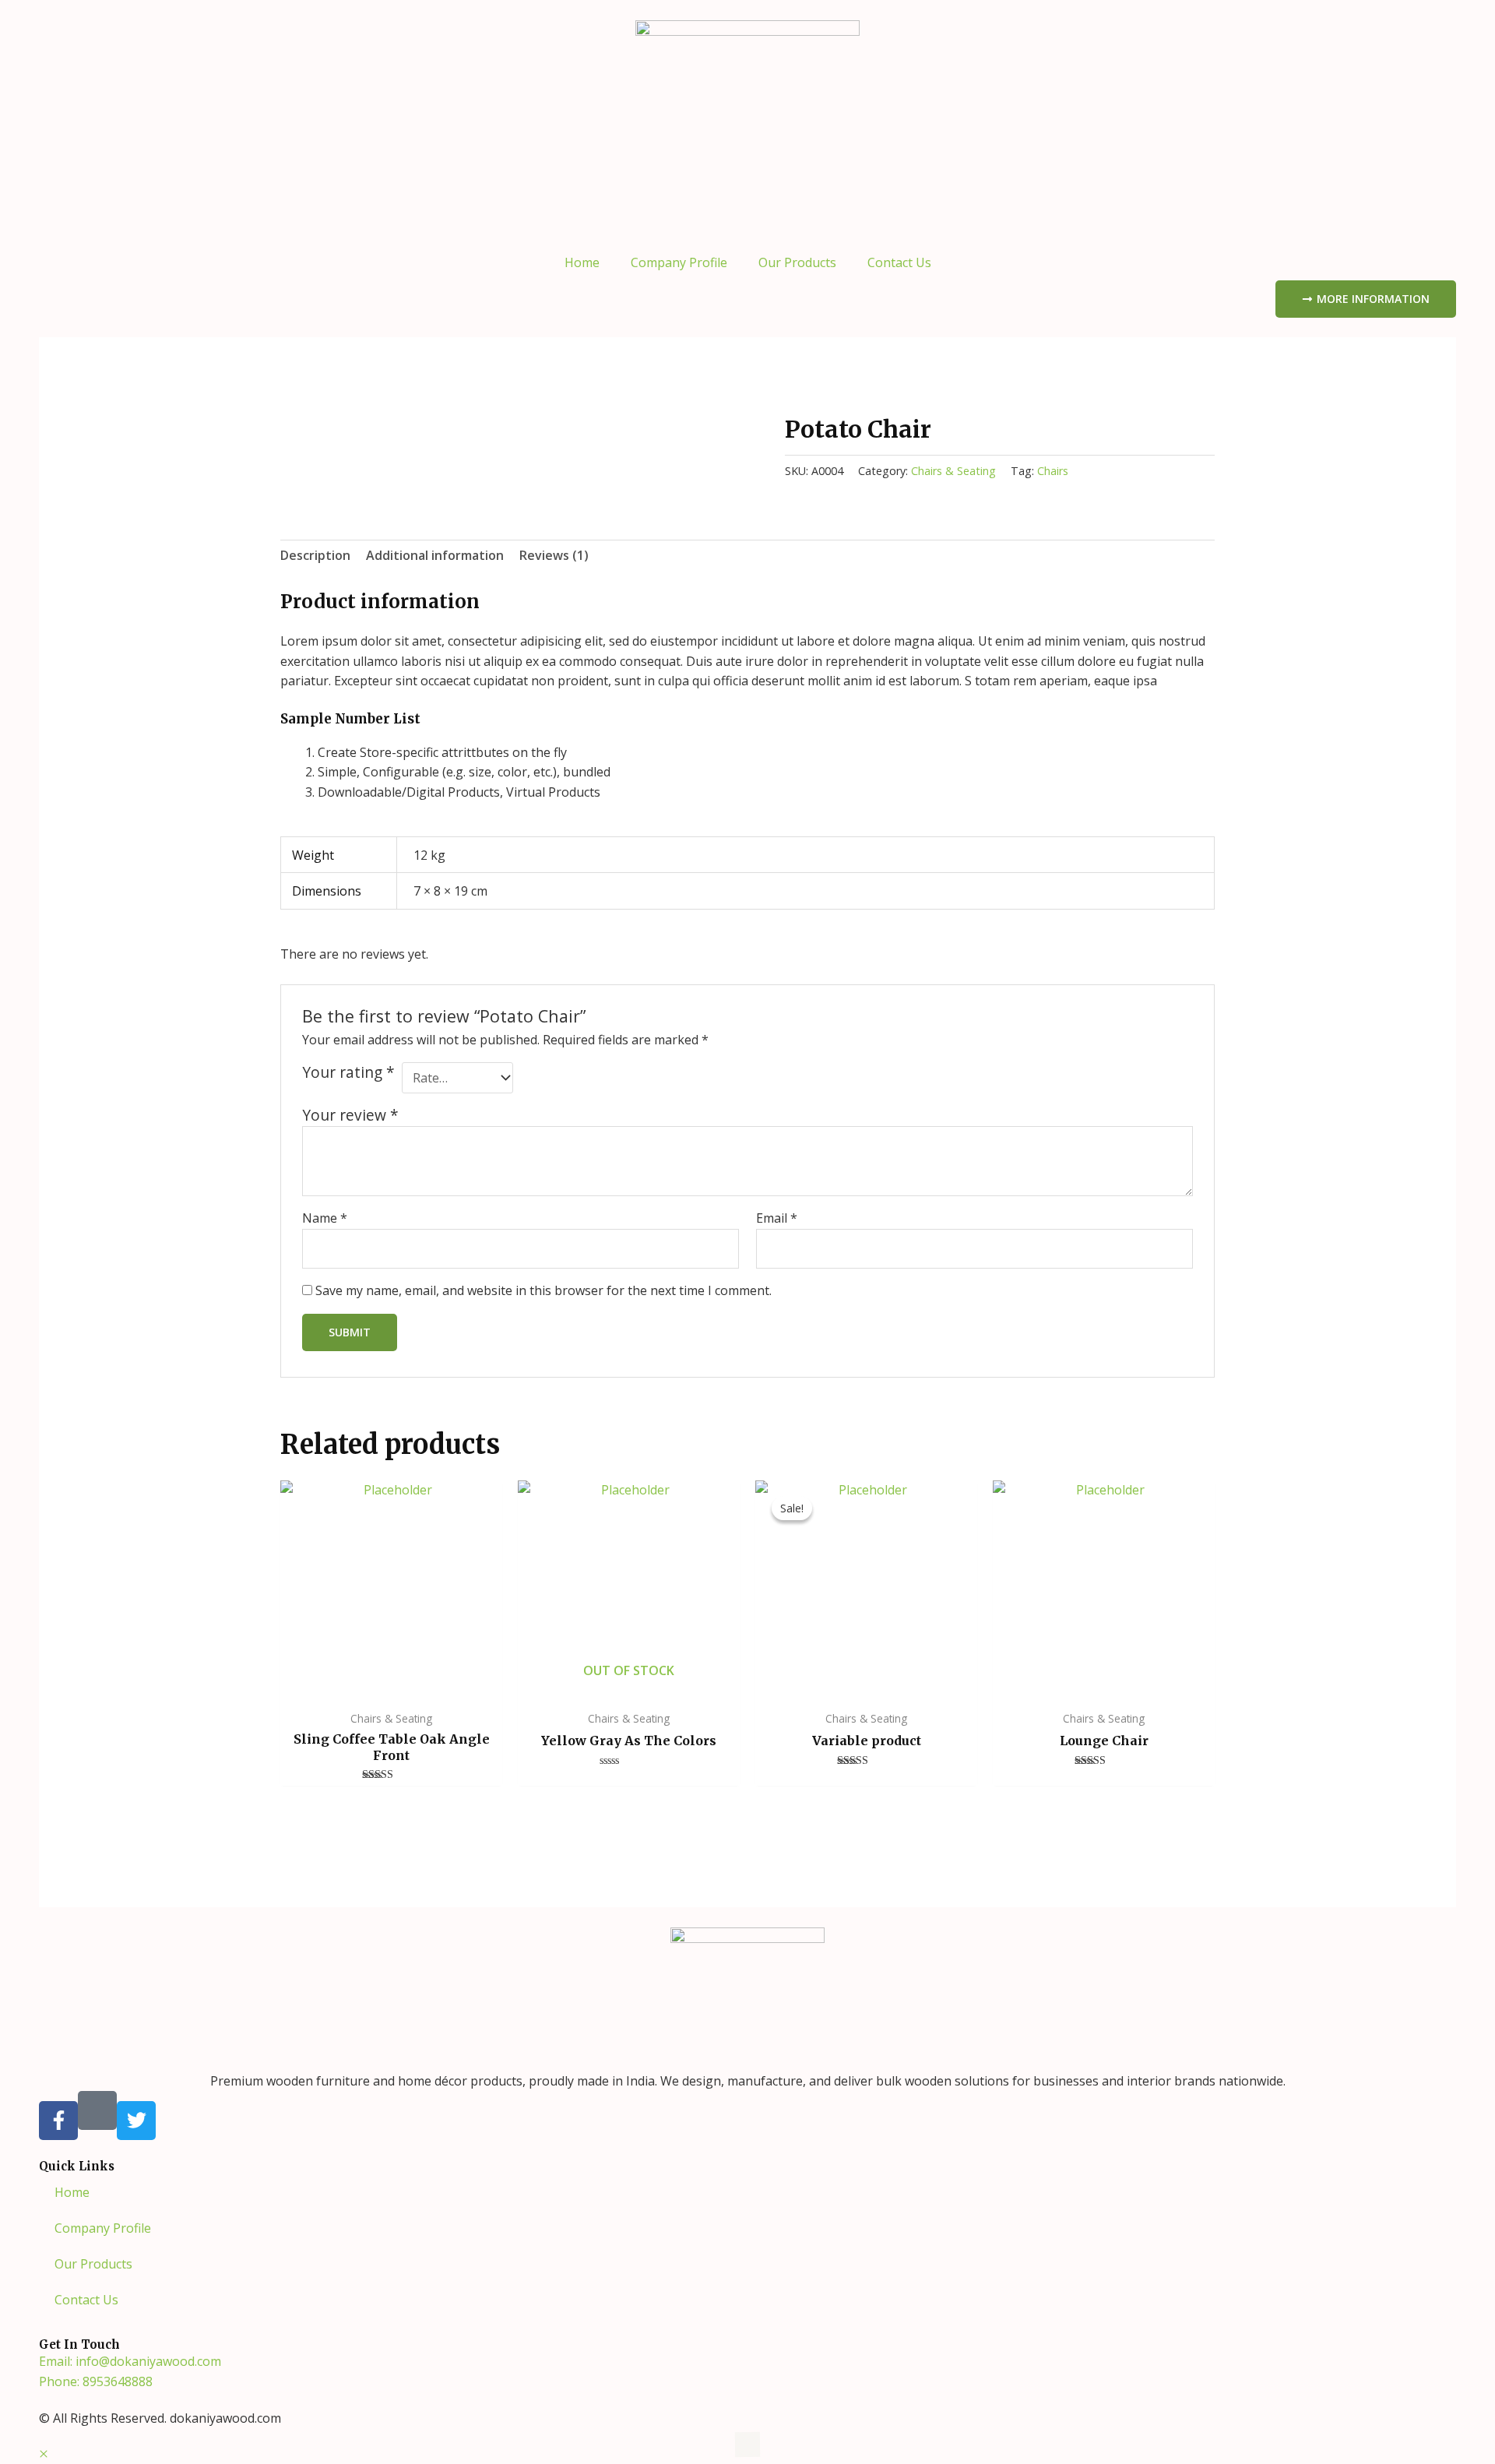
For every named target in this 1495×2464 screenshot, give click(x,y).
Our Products (797, 262)
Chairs (1053, 471)
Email (777, 1218)
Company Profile (679, 262)
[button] (44, 2454)
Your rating (348, 1072)
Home (582, 262)
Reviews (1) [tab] (554, 555)
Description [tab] (315, 555)
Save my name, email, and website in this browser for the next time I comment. (543, 1290)
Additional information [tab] (435, 555)
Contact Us (899, 262)
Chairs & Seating (953, 471)
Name (325, 1218)
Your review (350, 1115)
